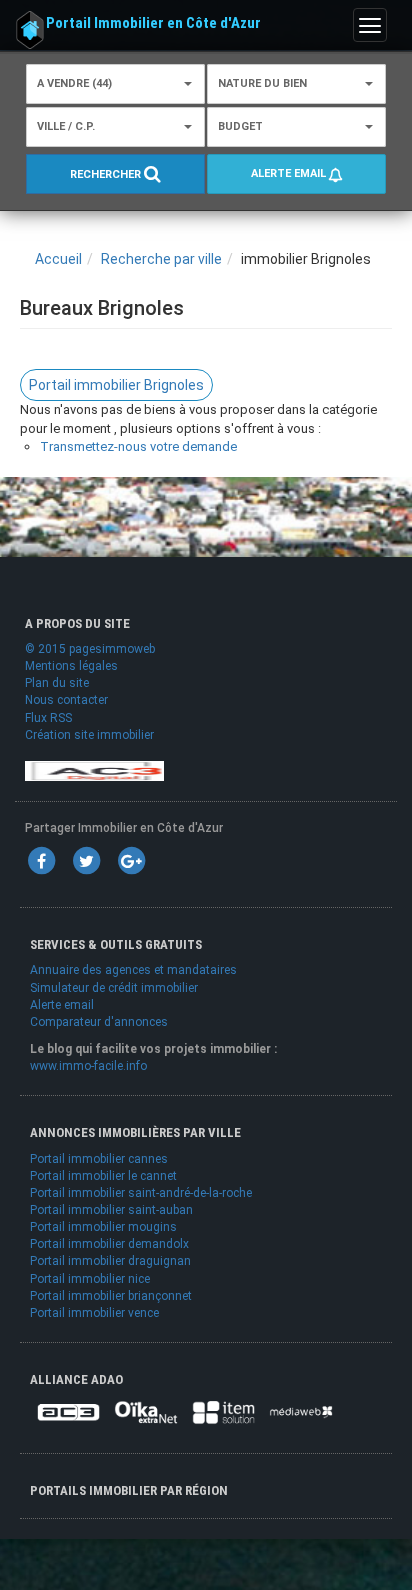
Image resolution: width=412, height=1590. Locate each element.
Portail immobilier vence (94, 1313)
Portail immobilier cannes (99, 1159)
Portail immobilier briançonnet (111, 1296)
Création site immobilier (89, 735)
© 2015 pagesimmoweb (90, 649)
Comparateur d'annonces (99, 1022)
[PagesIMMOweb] (94, 770)
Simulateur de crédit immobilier (114, 988)
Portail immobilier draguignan (110, 1261)
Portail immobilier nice (90, 1279)
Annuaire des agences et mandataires (133, 970)
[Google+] (131, 860)
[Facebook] (41, 860)
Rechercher (107, 175)
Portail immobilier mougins (103, 1227)
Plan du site (57, 683)
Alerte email (290, 173)
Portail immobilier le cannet (103, 1176)
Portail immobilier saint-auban (111, 1210)
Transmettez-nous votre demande (138, 446)
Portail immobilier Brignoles (116, 385)
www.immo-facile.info (88, 1066)
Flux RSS (48, 718)
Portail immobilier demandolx (109, 1244)
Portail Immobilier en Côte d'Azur (153, 23)
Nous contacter (66, 700)
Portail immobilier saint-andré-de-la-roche (141, 1193)
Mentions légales (71, 666)
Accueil (58, 259)
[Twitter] (86, 860)
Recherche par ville (161, 259)
